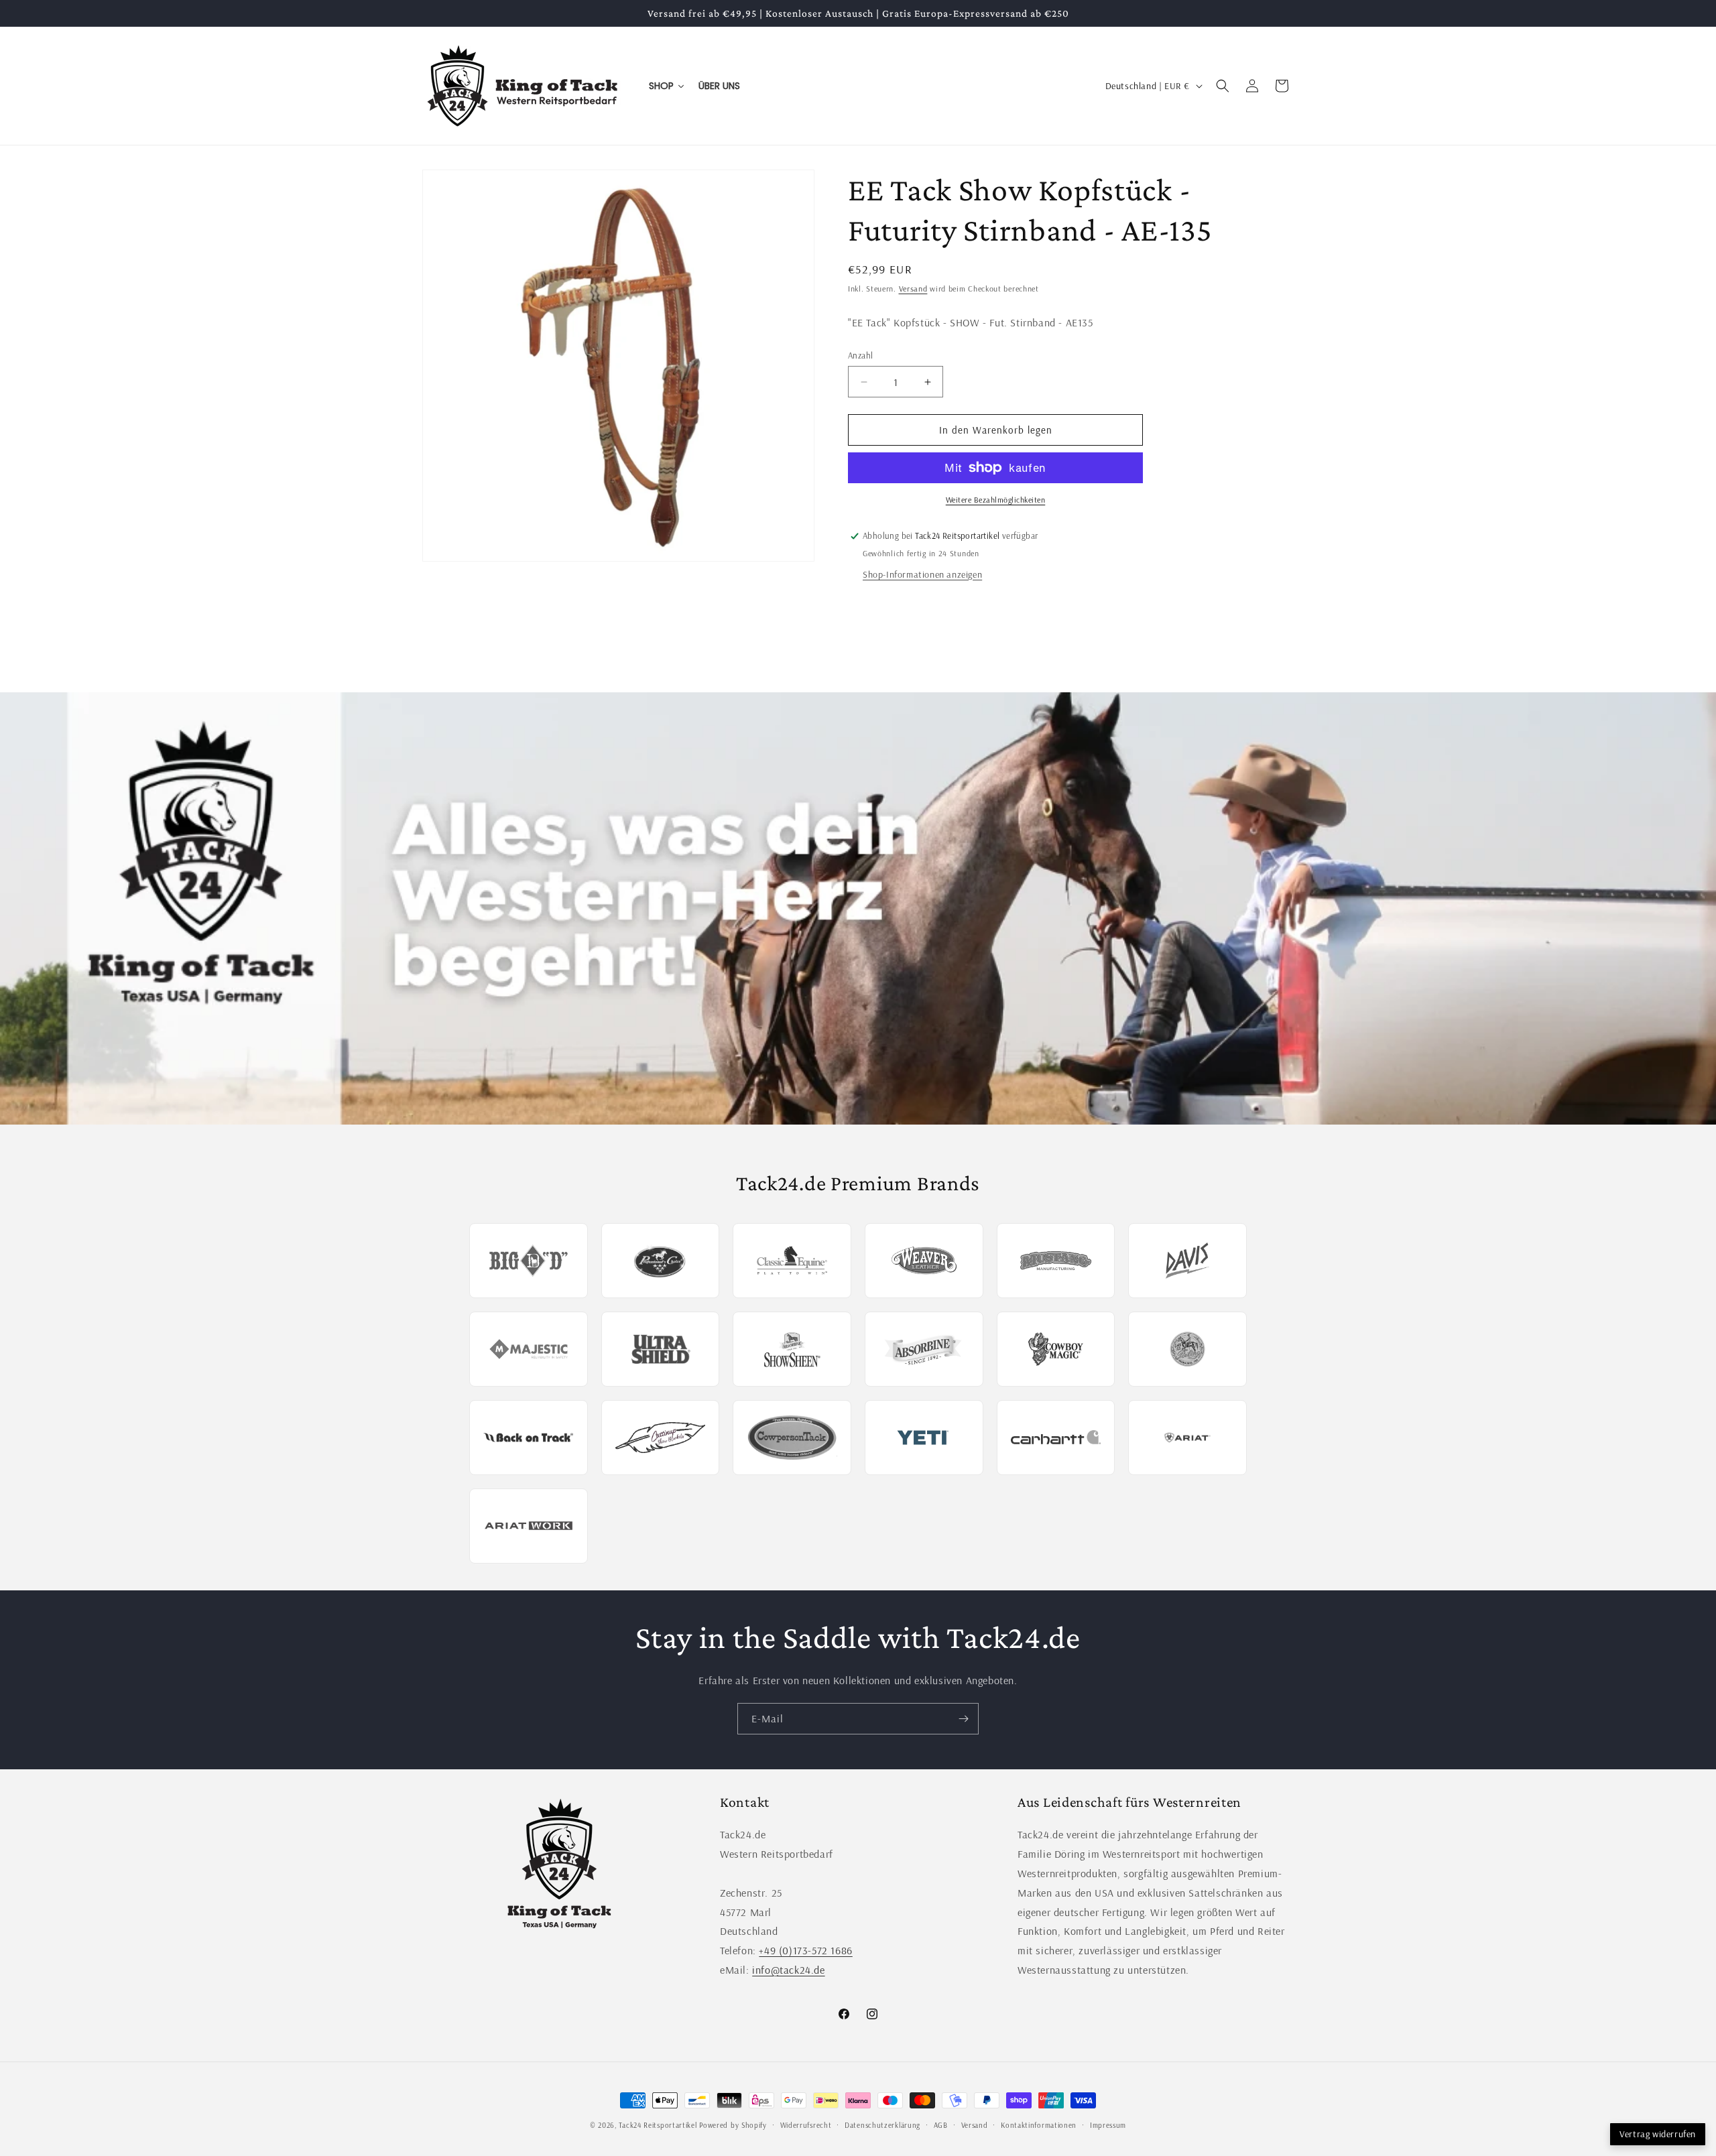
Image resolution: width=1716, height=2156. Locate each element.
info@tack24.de (788, 1970)
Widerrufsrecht (806, 2125)
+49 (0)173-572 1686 (805, 1950)
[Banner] (858, 908)
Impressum (1108, 2125)
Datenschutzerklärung (882, 2125)
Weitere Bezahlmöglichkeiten (996, 500)
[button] (1223, 86)
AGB (941, 2125)
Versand (913, 289)
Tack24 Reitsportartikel (658, 2125)
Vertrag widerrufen (1658, 2134)
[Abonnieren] (963, 1719)
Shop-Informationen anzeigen (922, 574)
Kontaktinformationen (1039, 2125)
